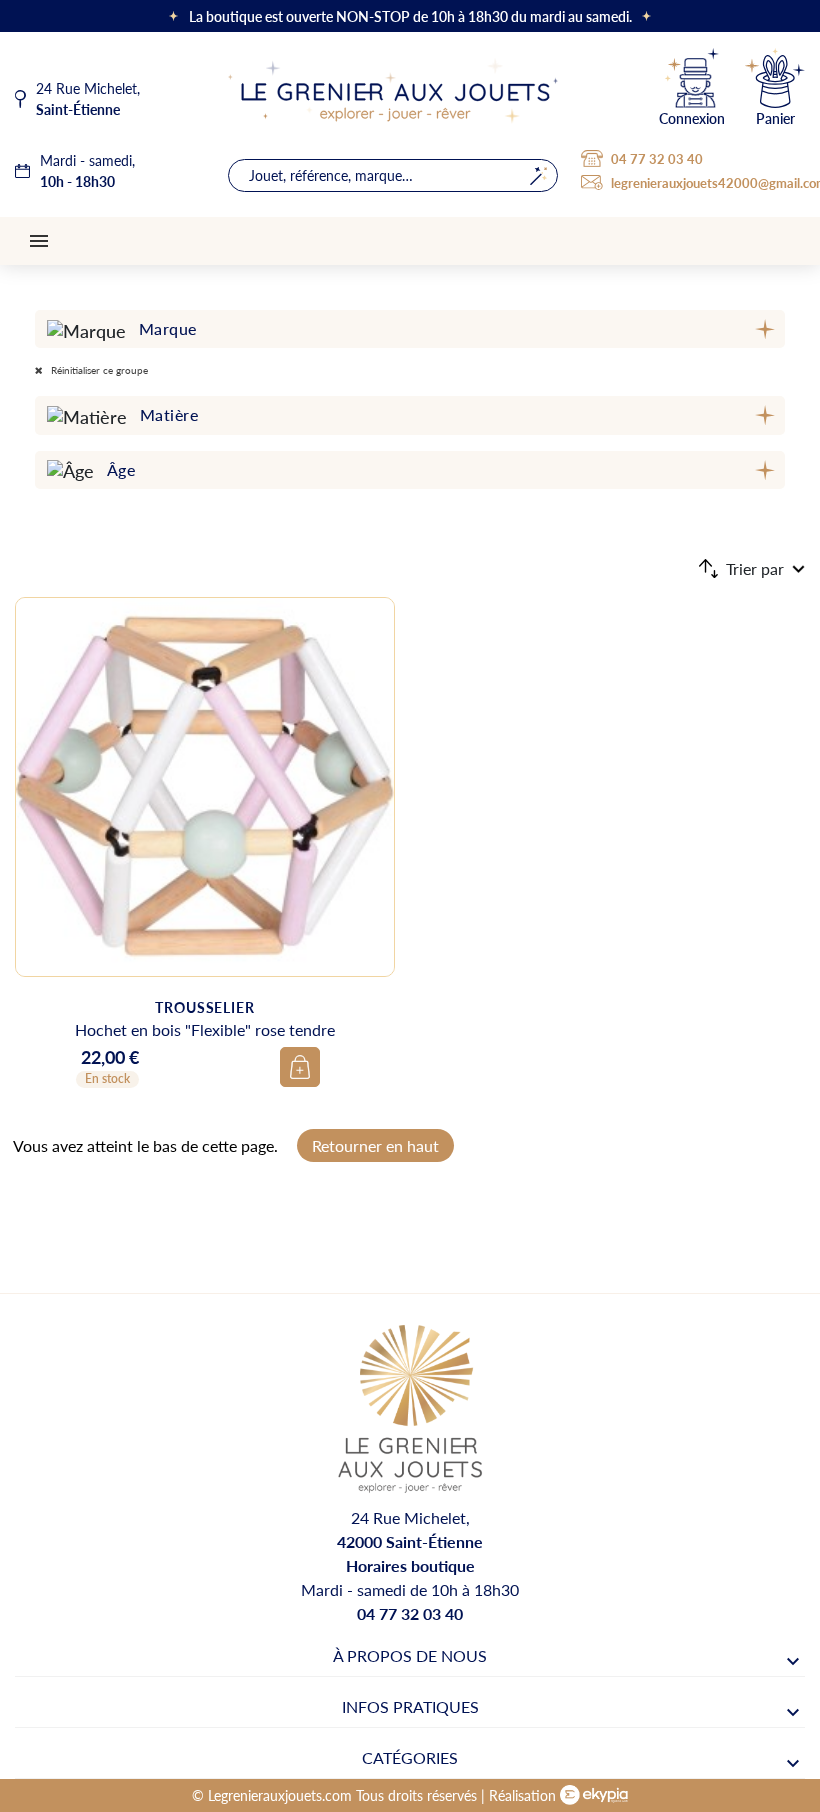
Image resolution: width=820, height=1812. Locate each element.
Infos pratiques (410, 1706)
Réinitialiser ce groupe (98, 370)
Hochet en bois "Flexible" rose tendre (205, 1029)
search (538, 175)
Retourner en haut (375, 1145)
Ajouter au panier (300, 1067)
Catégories (410, 1757)
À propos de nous (410, 1655)
